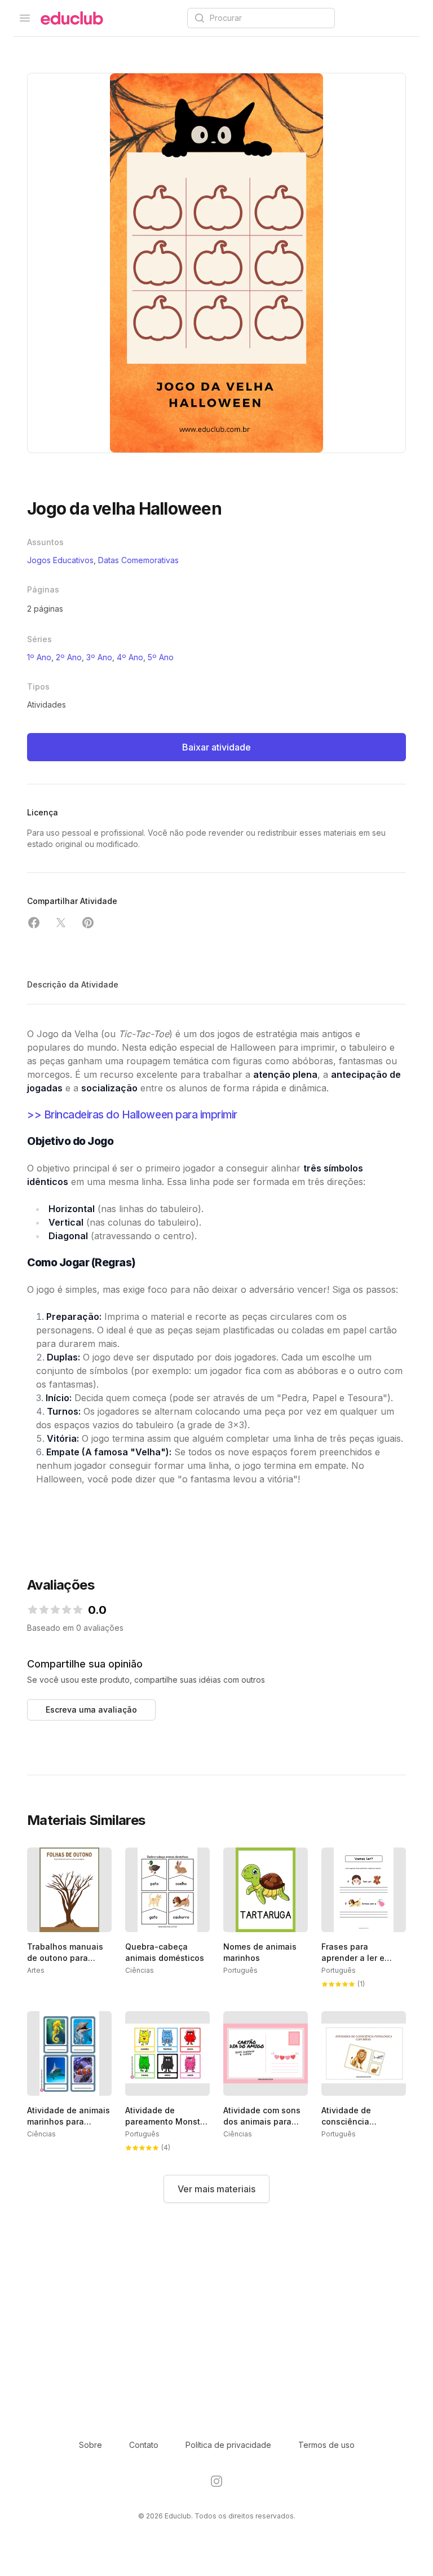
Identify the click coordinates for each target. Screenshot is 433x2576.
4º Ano (130, 657)
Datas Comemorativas (138, 560)
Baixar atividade (216, 747)
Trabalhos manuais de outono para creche (65, 1958)
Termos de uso (326, 2445)
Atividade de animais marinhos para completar (69, 2121)
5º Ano (161, 657)
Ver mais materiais (216, 2189)
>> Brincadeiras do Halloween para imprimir (132, 1114)
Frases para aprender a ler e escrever (353, 1958)
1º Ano (39, 657)
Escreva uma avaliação (91, 1710)
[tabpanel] (216, 263)
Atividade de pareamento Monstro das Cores (167, 2121)
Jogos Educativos (60, 560)
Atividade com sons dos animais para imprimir (262, 2121)
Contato (144, 2445)
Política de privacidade (228, 2445)
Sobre (90, 2445)
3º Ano (99, 657)
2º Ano (69, 657)
